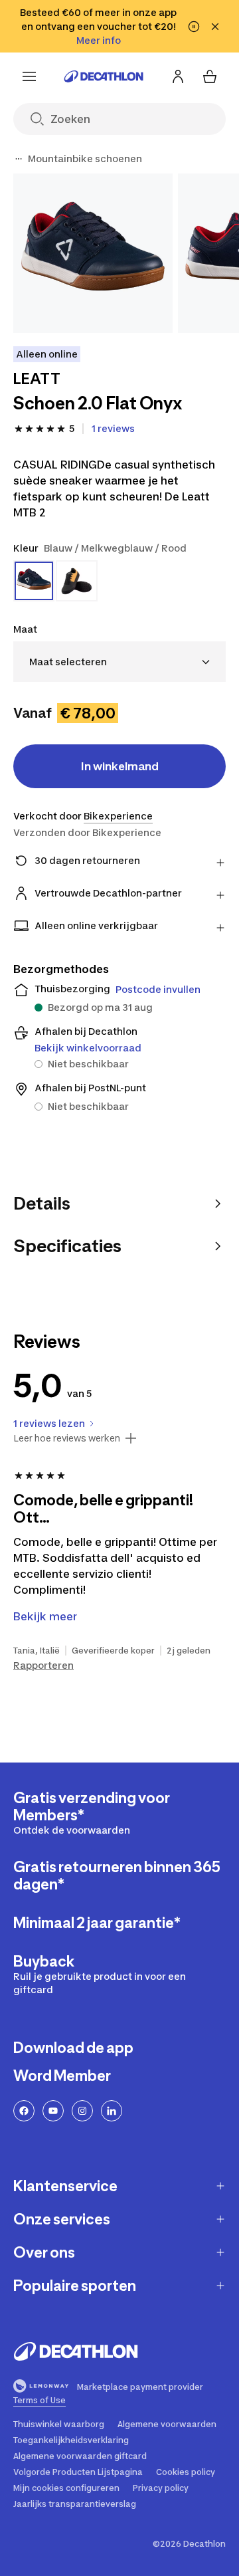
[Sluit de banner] (215, 27)
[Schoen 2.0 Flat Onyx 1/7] (93, 253)
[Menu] (29, 76)
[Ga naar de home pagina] (104, 76)
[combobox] (119, 662)
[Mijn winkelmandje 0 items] (210, 76)
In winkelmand (120, 766)
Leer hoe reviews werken (67, 1438)
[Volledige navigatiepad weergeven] (19, 159)
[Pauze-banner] (194, 27)
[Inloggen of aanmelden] (178, 76)
